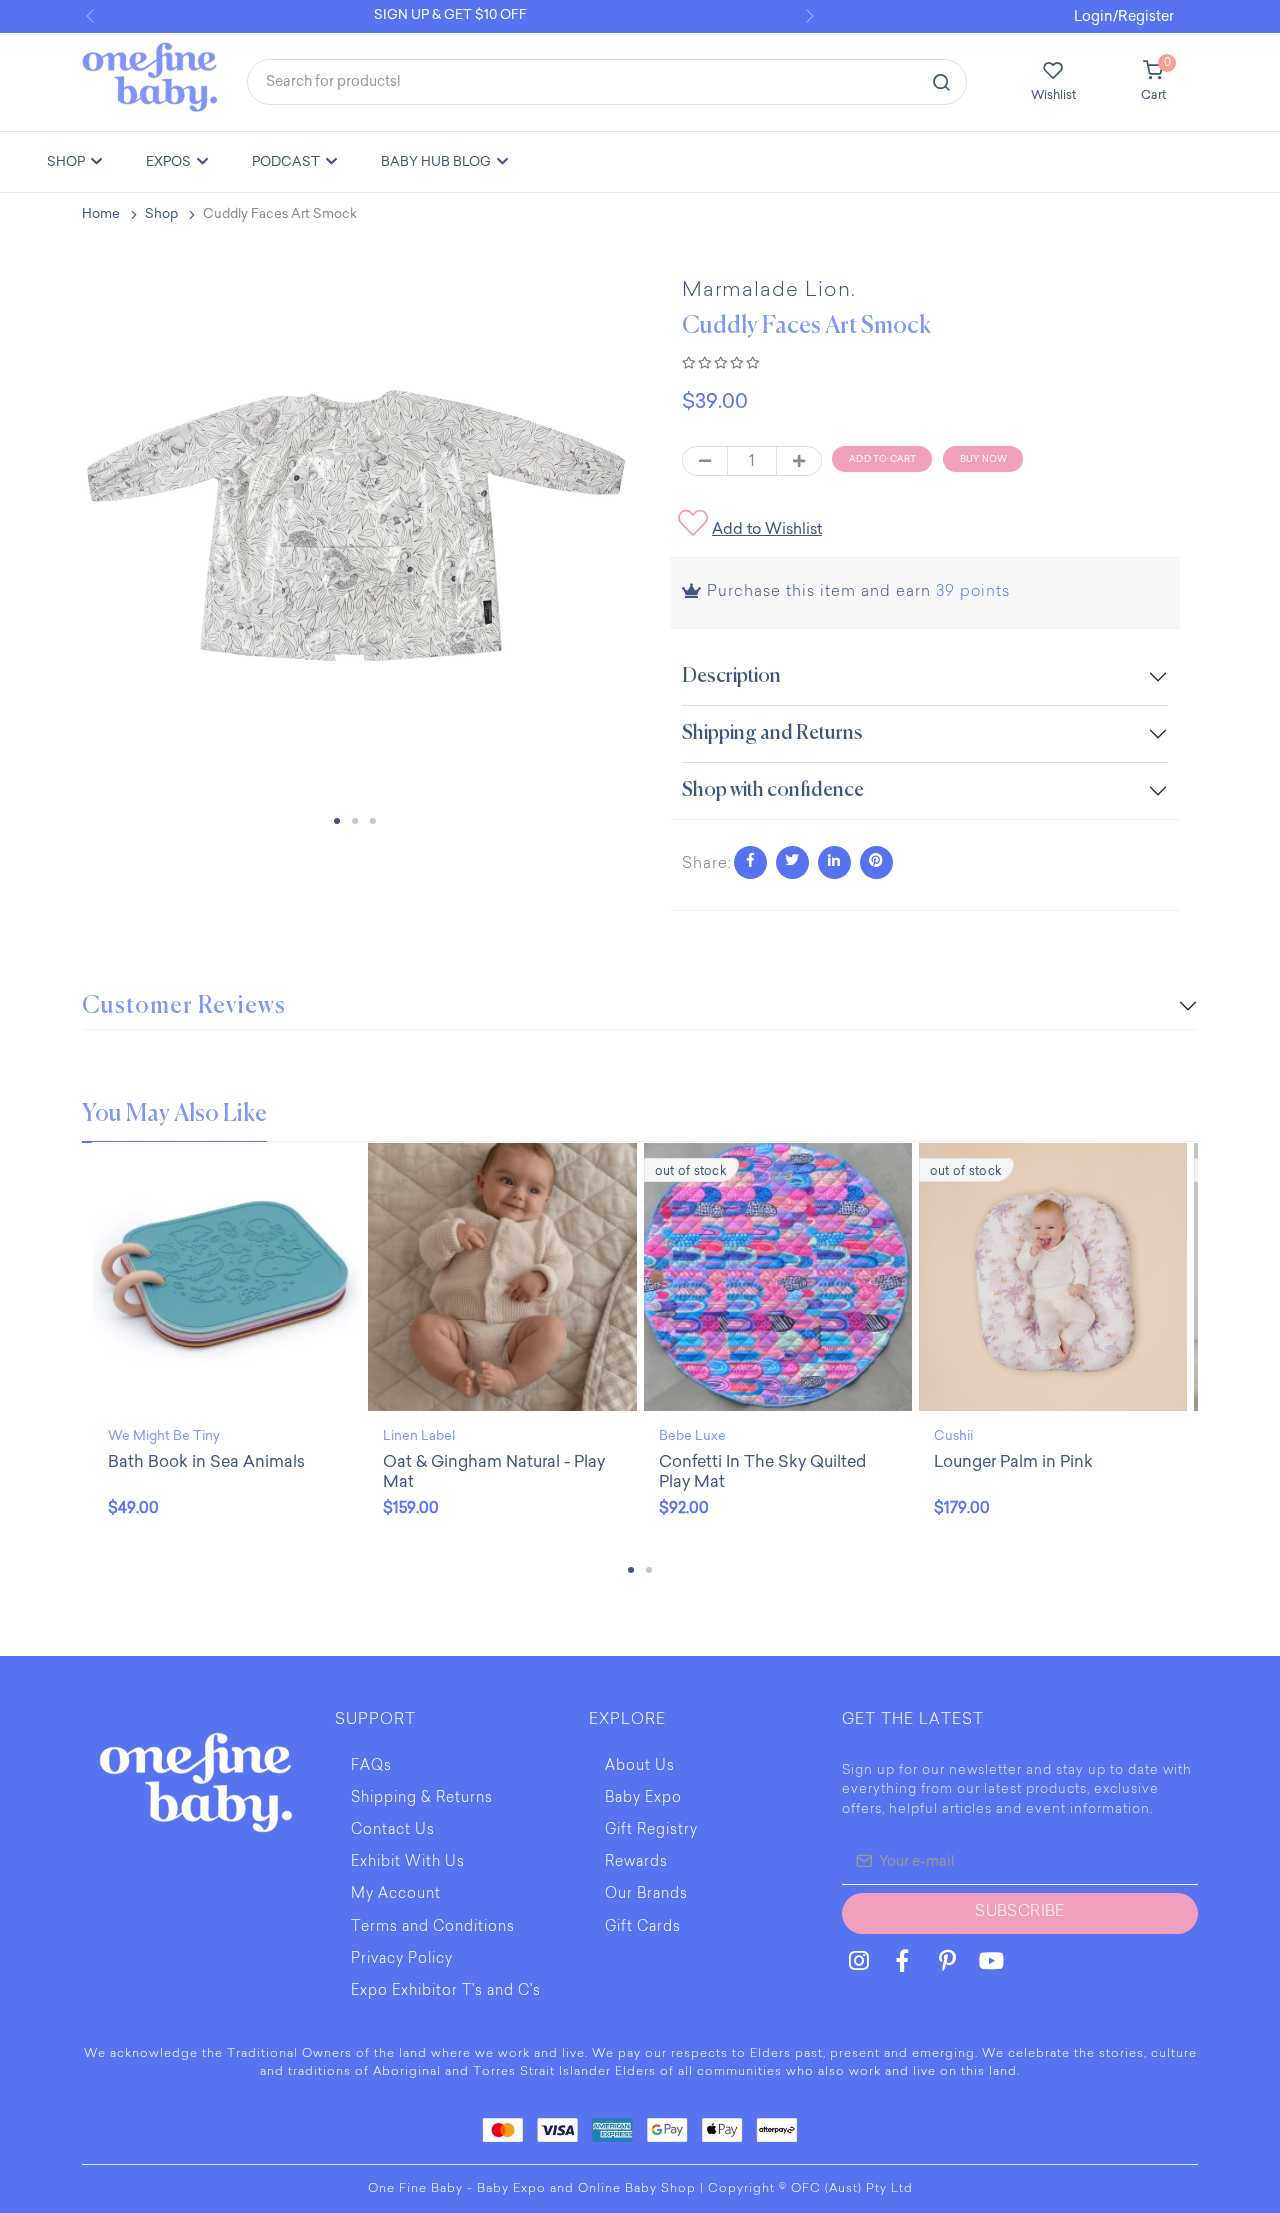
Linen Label (419, 1435)
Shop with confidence (773, 790)
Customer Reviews (184, 1006)
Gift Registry (651, 1831)
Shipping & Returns (422, 1799)
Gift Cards (643, 1928)
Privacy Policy (402, 1960)
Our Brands (646, 1895)
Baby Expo (643, 1799)
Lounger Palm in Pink (1013, 1461)
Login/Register (1124, 16)
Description (731, 676)
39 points (973, 592)
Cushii (953, 1435)
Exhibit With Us (408, 1863)
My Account (396, 1895)
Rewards (636, 1863)
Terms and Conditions (433, 1928)
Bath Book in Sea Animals (206, 1461)
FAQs (371, 1767)
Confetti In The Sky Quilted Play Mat (762, 1471)
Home (101, 213)
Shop (161, 213)
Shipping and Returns (772, 733)
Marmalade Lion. (769, 291)
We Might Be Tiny (164, 1435)
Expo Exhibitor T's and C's (446, 1992)
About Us (640, 1767)
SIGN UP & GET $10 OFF (450, 14)
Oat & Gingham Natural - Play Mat (494, 1471)
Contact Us (393, 1831)
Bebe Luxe (692, 1435)
